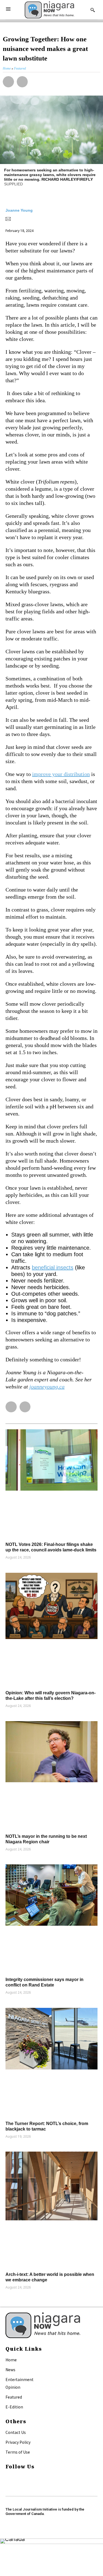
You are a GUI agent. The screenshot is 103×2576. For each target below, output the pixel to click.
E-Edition (14, 2407)
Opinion (13, 2387)
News (10, 2370)
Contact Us (16, 2432)
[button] (8, 82)
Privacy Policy (18, 2442)
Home (11, 2360)
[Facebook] (8, 2478)
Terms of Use (18, 2452)
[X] (8, 2485)
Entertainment (20, 2379)
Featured (14, 2397)
